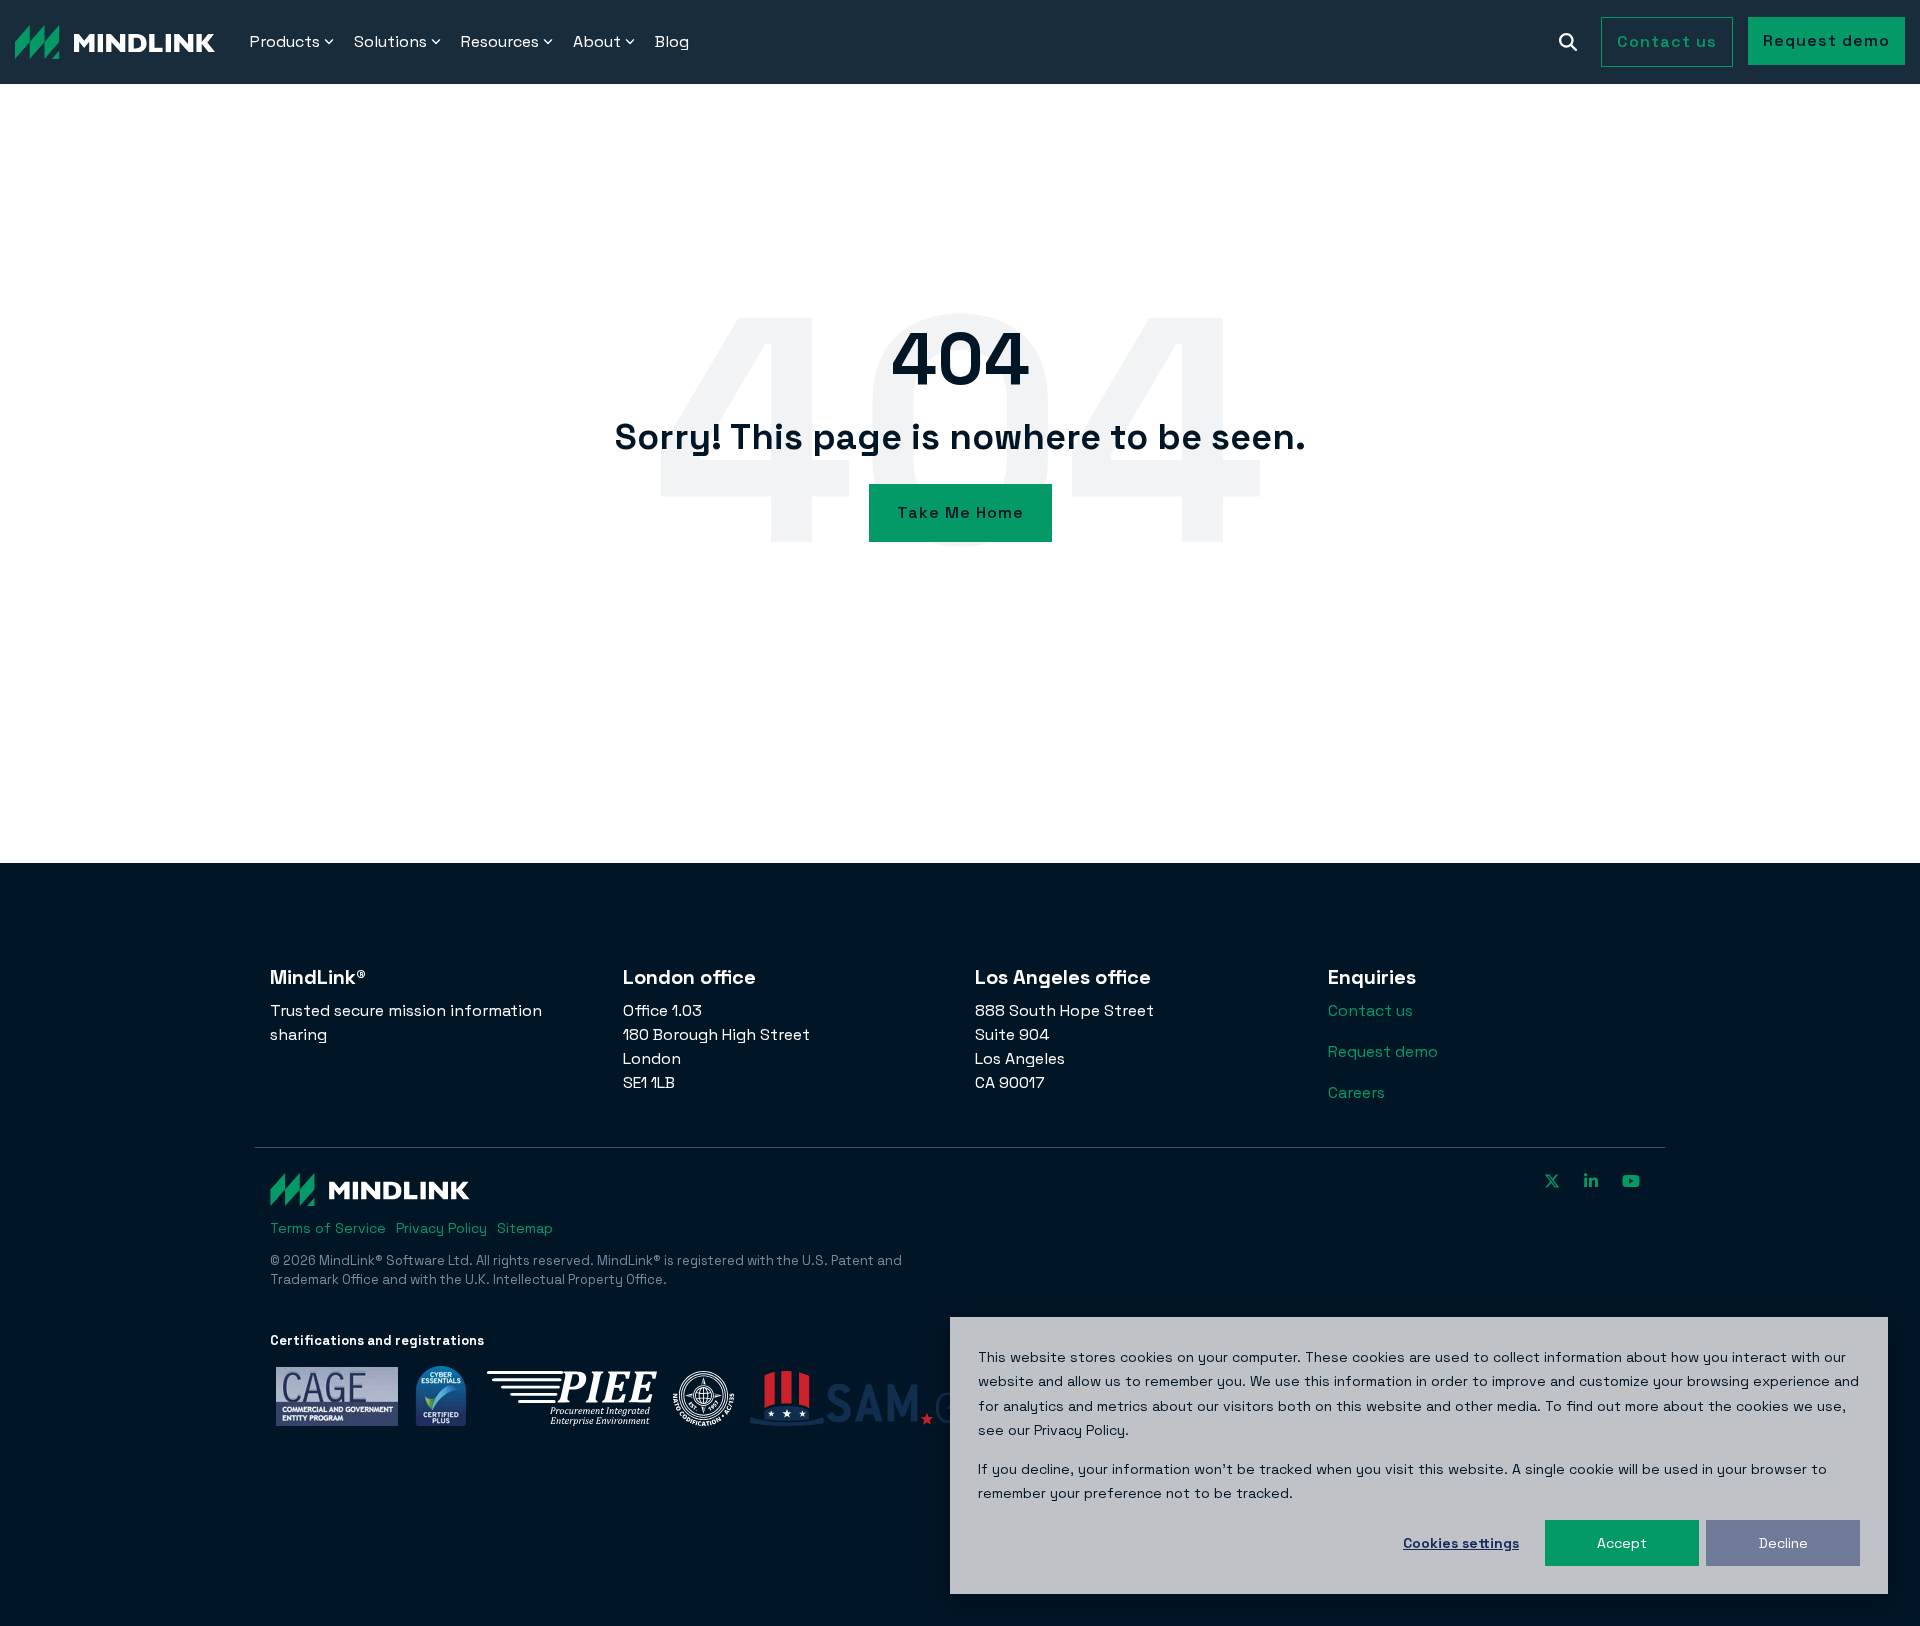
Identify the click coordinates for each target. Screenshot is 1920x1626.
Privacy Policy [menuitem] (441, 1228)
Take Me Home (960, 512)
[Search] (1568, 42)
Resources (500, 41)
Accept (1622, 1543)
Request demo (1826, 40)
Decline (1783, 1543)
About (597, 41)
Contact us (1667, 41)
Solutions (390, 41)
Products (285, 41)
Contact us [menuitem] (1370, 1010)
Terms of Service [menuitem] (328, 1228)
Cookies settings (1461, 1543)
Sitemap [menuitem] (525, 1228)
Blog (672, 41)
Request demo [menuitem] (1383, 1051)
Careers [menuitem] (1356, 1092)
